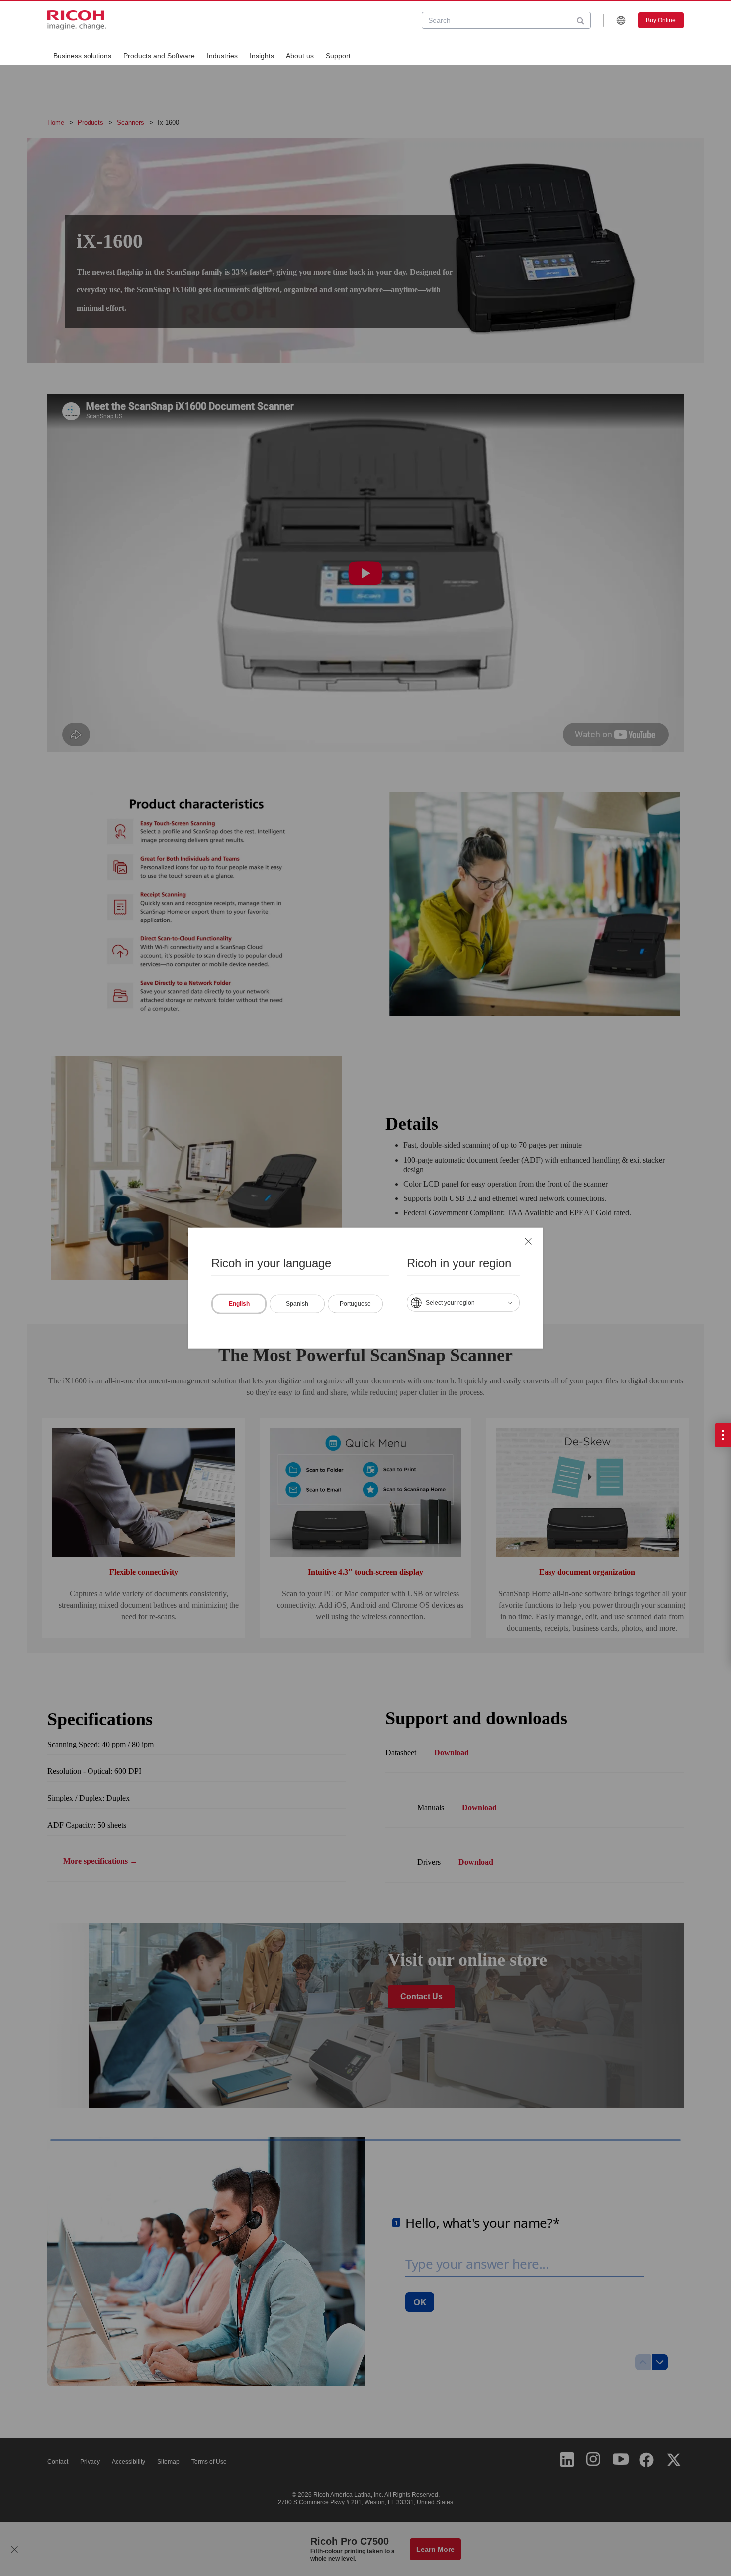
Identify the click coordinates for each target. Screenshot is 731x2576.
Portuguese (355, 1303)
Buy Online (661, 20)
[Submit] (581, 20)
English (239, 1303)
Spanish (297, 1303)
